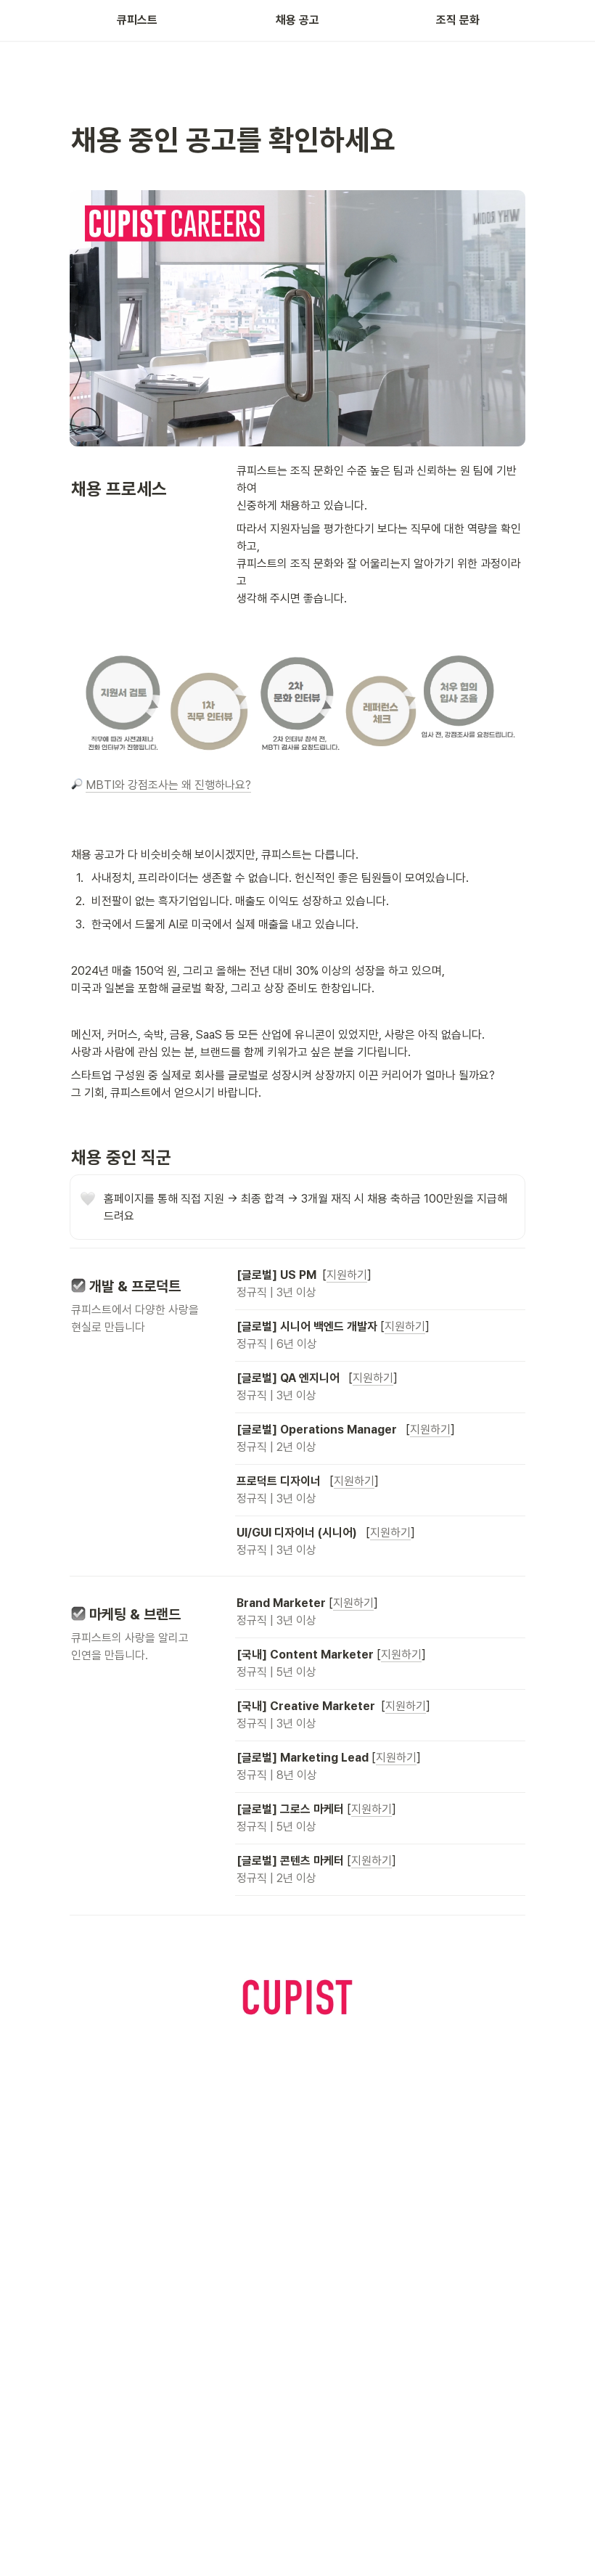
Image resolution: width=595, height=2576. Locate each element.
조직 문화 (458, 20)
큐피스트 (137, 20)
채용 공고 (297, 20)
